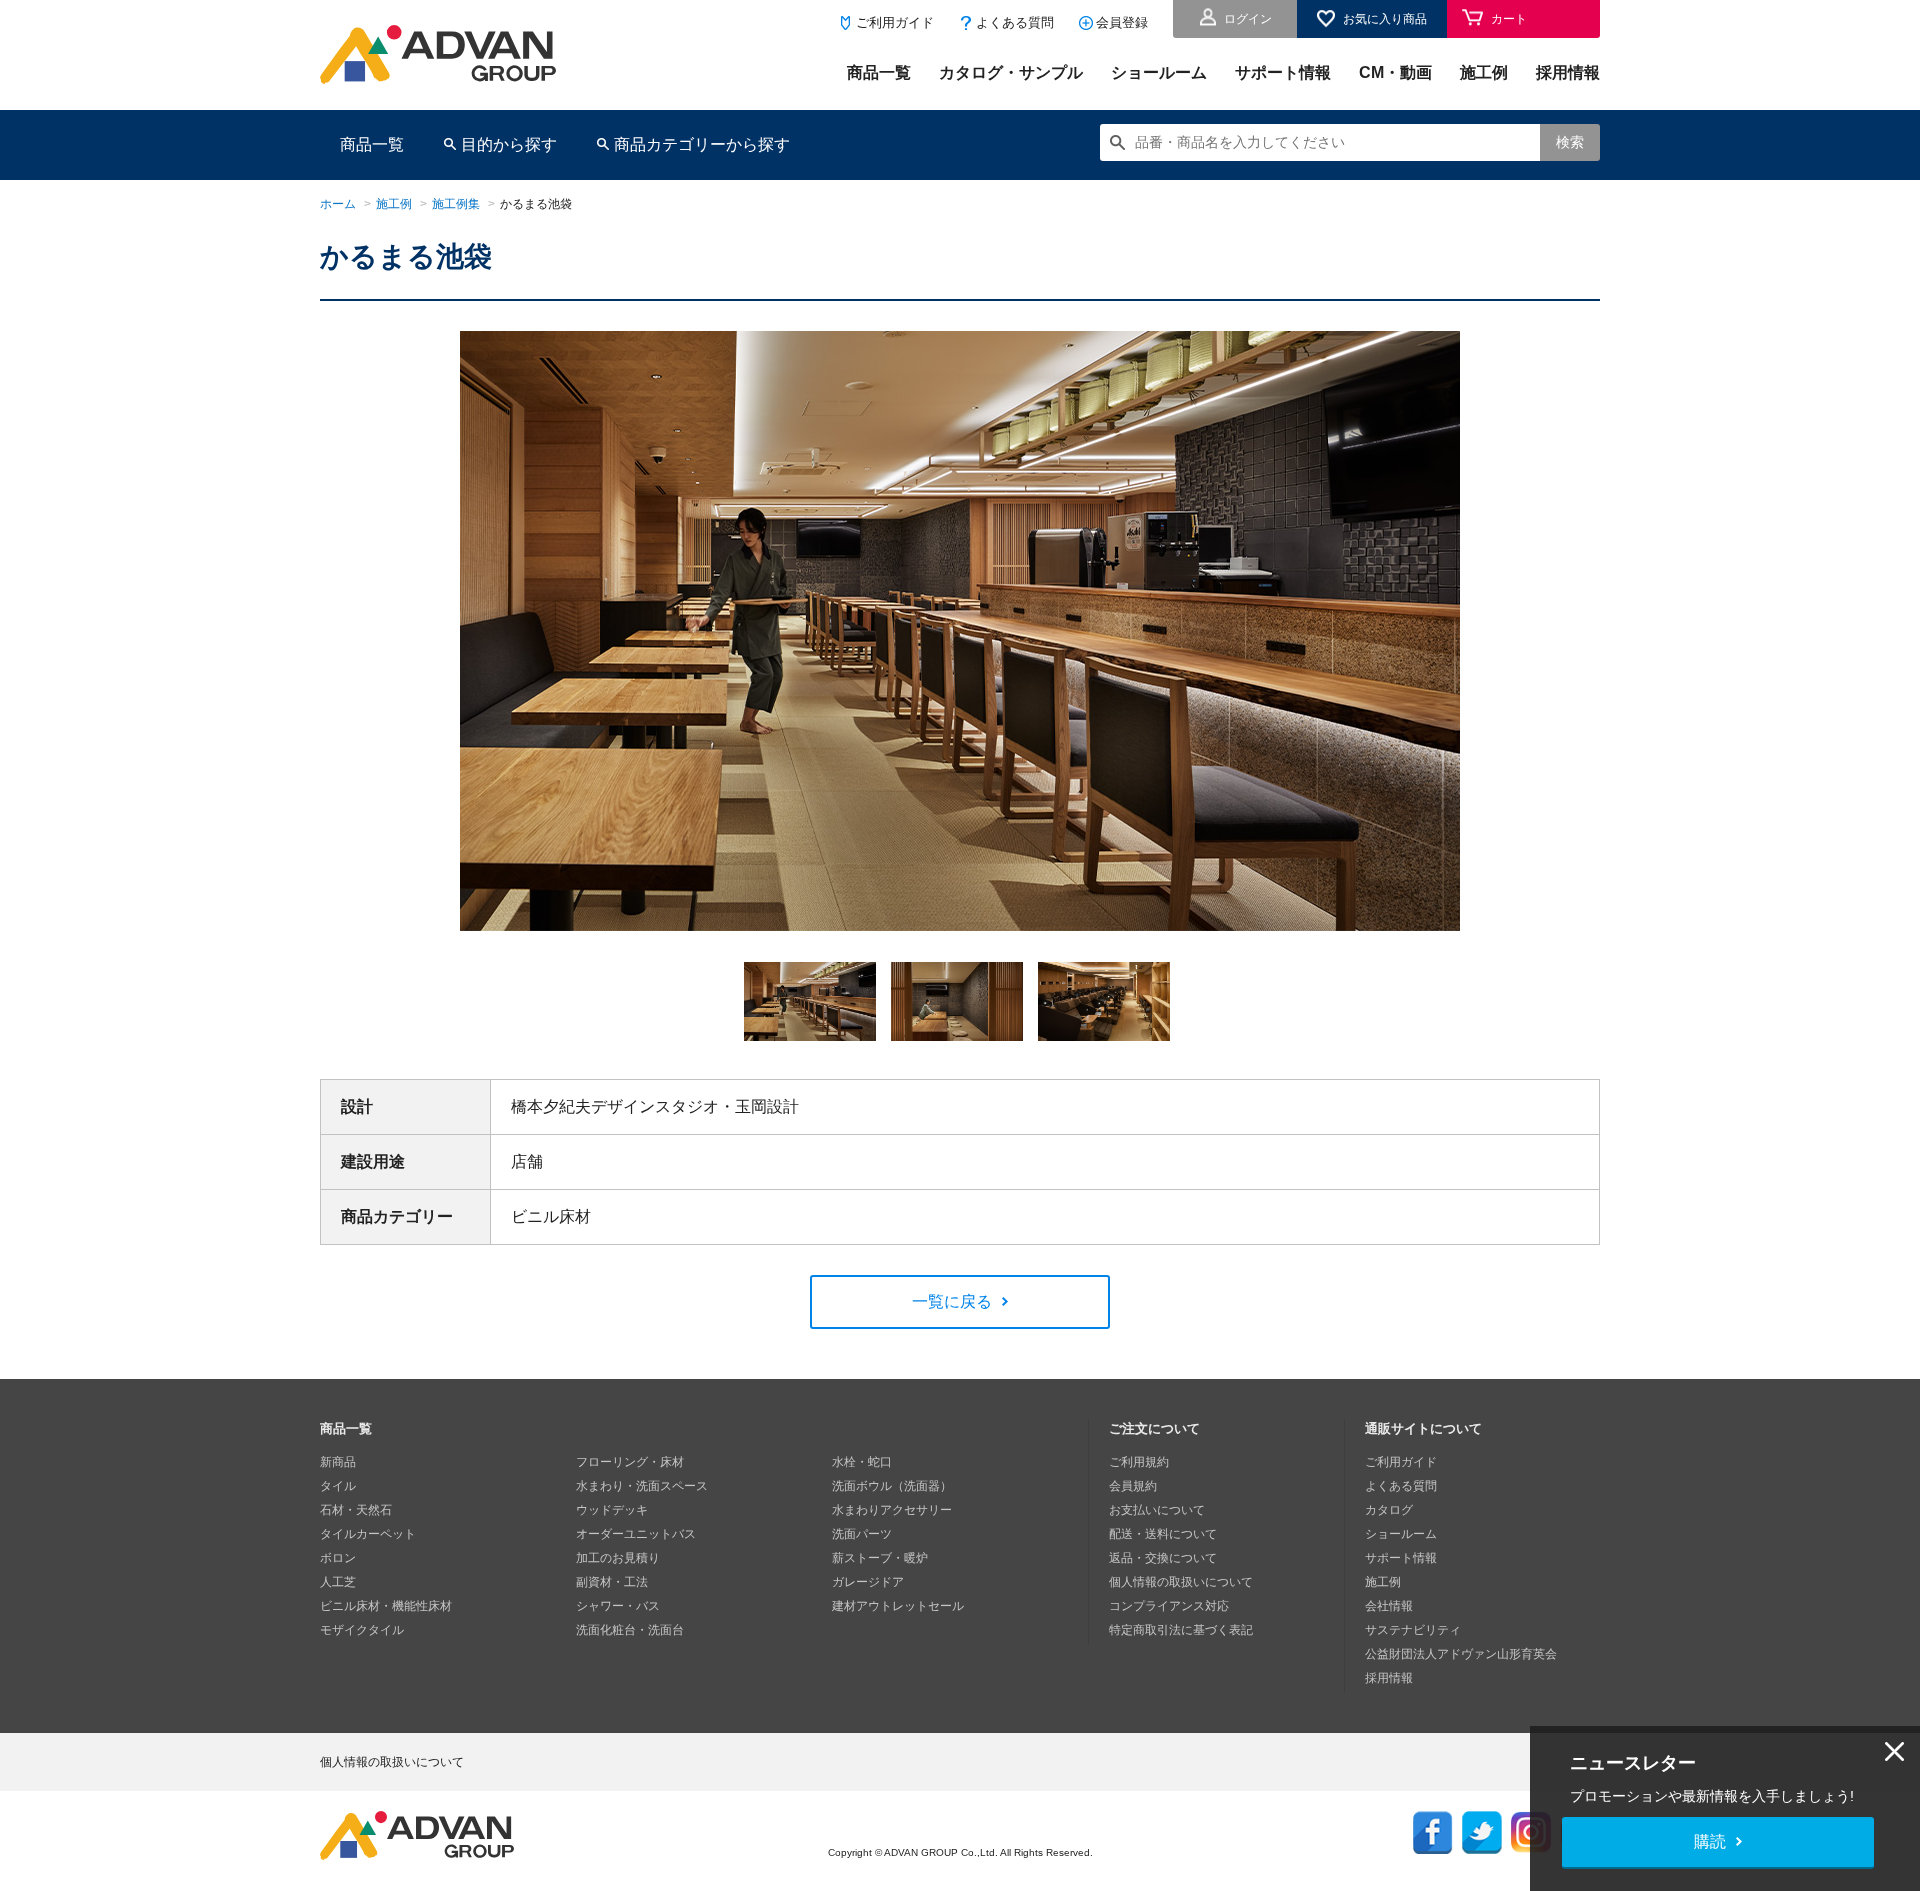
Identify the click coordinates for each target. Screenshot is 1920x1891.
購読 (1710, 1841)
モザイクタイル (362, 1630)
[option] (960, 638)
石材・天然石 (356, 1510)
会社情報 (1389, 1606)
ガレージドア (868, 1582)
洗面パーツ (862, 1534)
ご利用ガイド (895, 22)
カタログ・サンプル (1011, 72)
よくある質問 (1015, 22)
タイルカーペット (368, 1534)
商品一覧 (879, 72)
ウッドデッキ (612, 1510)
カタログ (1389, 1510)
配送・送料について (1163, 1534)
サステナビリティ (1413, 1630)
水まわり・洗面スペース (642, 1486)
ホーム (338, 204)
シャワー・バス (618, 1606)
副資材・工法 (612, 1582)
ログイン (1248, 19)
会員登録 (1122, 22)
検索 (1570, 142)
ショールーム (1159, 72)
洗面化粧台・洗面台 (630, 1630)
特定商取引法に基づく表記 (1181, 1630)
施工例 (1484, 72)
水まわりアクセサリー (892, 1510)
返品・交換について (1163, 1558)
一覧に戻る (952, 1301)
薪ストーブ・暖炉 (880, 1558)
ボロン (338, 1558)
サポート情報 (1283, 72)
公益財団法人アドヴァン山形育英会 (1461, 1654)
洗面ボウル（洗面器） (892, 1486)
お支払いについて (1157, 1510)
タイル (338, 1486)
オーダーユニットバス (636, 1534)
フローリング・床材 (630, 1462)
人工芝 (338, 1582)
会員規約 (1133, 1486)
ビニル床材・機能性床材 (386, 1606)
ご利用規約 (1139, 1462)
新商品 (338, 1462)
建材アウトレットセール (898, 1606)
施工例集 (456, 204)
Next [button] (469, 945)
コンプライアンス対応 (1169, 1606)
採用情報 (1568, 72)
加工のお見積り (618, 1558)
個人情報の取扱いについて (1181, 1582)
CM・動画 (1395, 72)
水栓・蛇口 (862, 1462)
